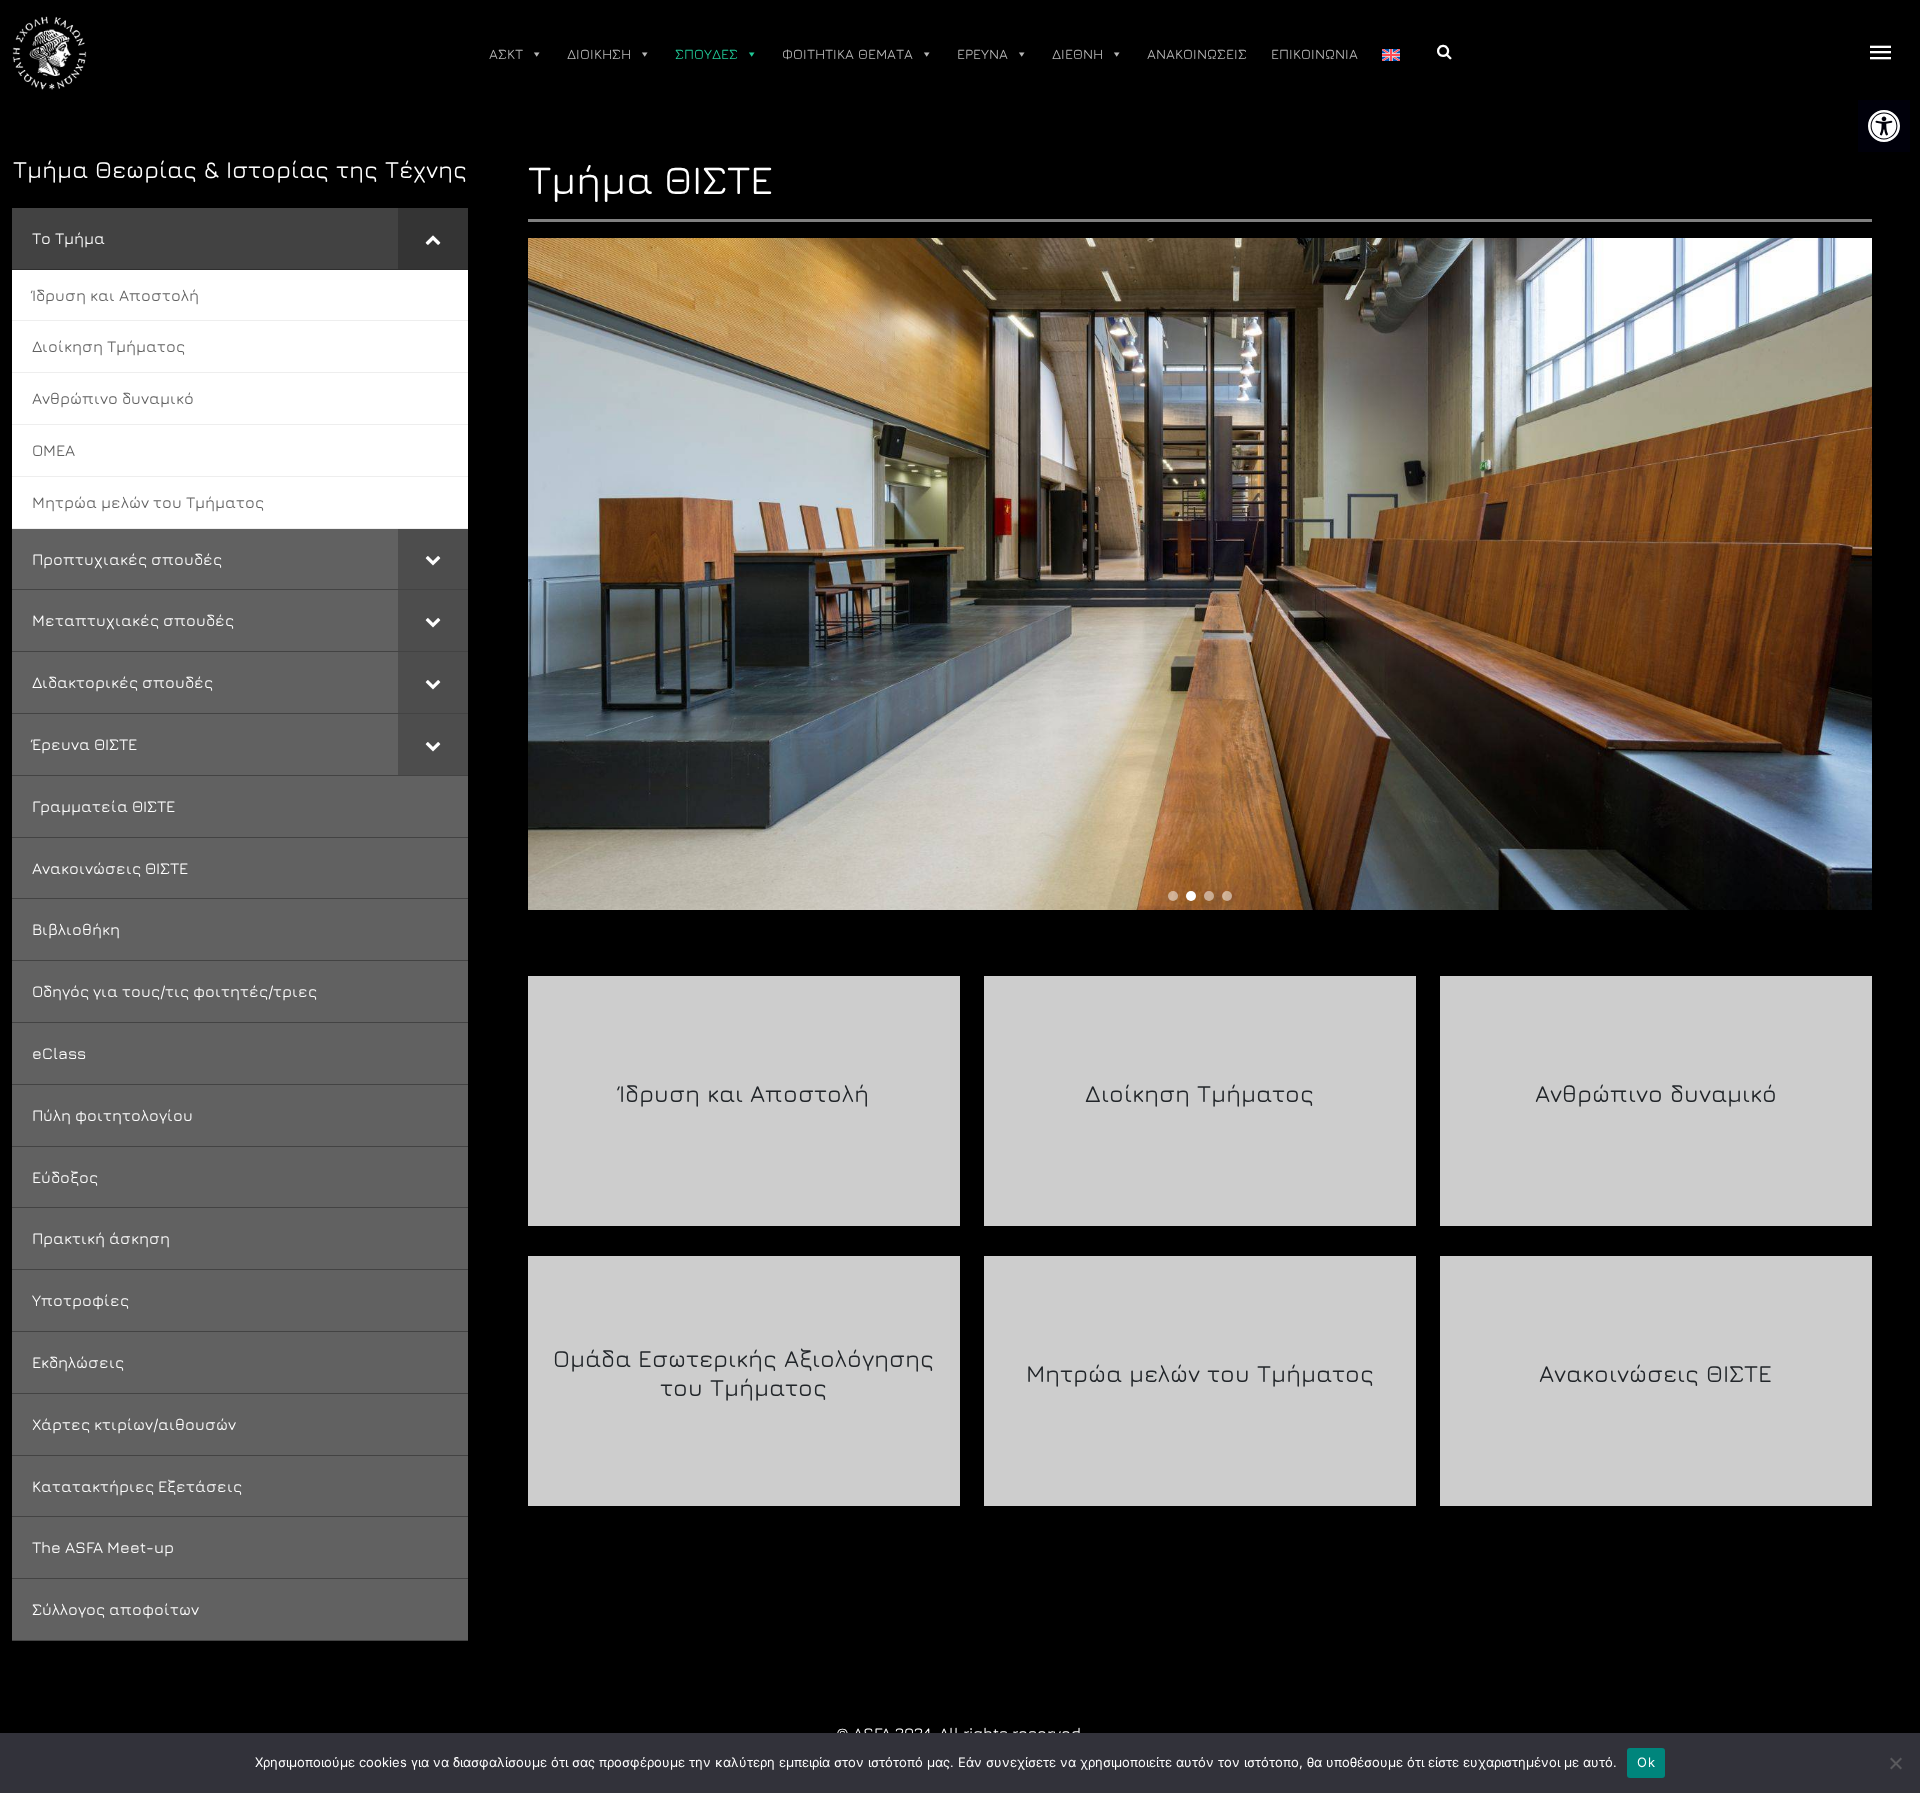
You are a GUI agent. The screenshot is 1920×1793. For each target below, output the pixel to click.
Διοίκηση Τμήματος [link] (1199, 1093)
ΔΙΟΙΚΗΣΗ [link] (599, 53)
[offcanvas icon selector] (1881, 53)
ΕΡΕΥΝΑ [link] (982, 53)
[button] (1173, 896)
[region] (1200, 574)
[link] (1884, 126)
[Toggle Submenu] (433, 238)
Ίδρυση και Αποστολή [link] (744, 1093)
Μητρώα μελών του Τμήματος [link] (1200, 1373)
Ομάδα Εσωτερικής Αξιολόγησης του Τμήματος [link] (743, 1372)
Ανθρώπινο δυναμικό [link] (1656, 1093)
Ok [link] (1646, 1762)
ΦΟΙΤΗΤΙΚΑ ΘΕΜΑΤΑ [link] (847, 53)
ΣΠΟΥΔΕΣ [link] (706, 53)
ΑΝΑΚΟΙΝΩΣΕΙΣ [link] (1197, 53)
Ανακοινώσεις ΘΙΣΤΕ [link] (1655, 1373)
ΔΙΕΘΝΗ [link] (1077, 53)
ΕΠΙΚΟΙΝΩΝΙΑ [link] (1314, 53)
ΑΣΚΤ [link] (506, 53)
